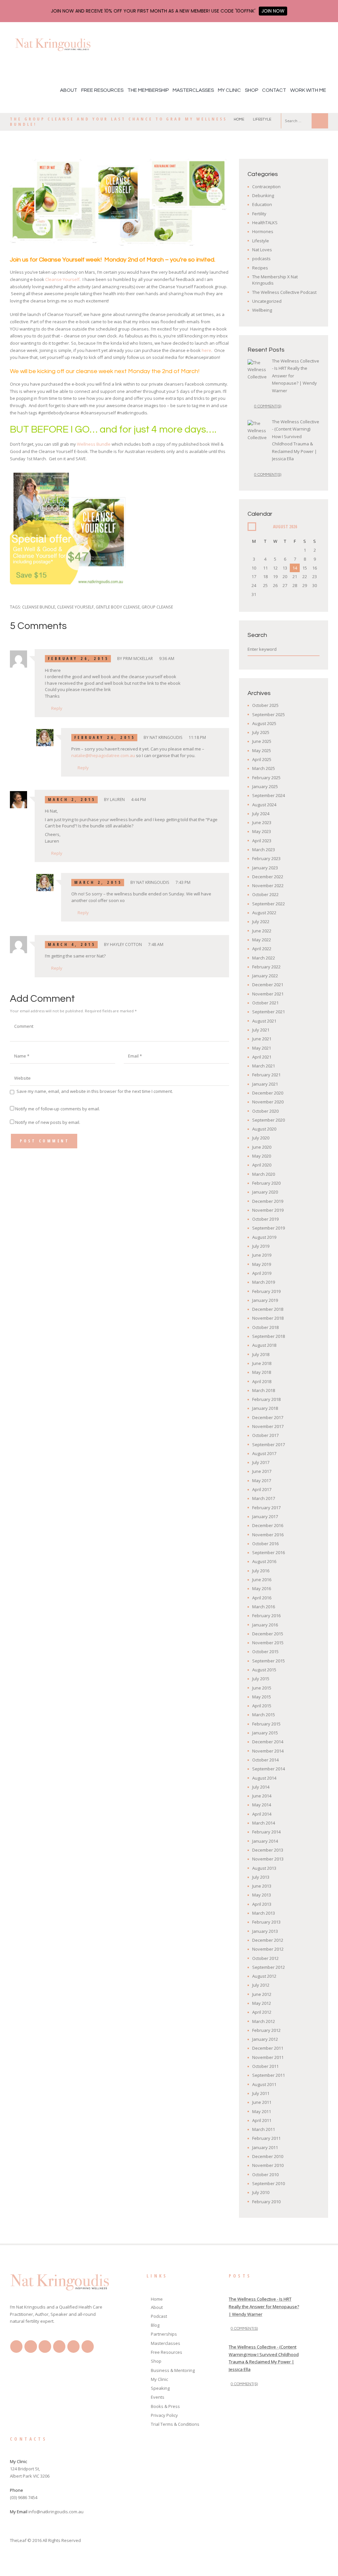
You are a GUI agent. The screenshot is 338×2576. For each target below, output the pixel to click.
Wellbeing (262, 310)
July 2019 (261, 1246)
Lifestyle (262, 119)
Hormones (263, 231)
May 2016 (262, 1588)
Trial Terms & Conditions (175, 2424)
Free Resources (102, 90)
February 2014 (266, 1832)
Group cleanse (157, 607)
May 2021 (262, 1048)
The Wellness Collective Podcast (284, 292)
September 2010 (269, 2183)
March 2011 (264, 2129)
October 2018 (265, 1327)
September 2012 (269, 1967)
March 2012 (264, 2021)
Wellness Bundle (94, 444)
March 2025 (264, 768)
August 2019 (264, 1237)
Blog (155, 2325)
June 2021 (262, 1039)
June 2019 (262, 1255)
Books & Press (165, 2406)
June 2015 (262, 1688)
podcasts (261, 259)
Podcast (159, 2316)
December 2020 (268, 1093)
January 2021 (265, 1084)
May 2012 (262, 2003)
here (206, 350)
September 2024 (269, 795)
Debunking (263, 195)
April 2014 (262, 1814)
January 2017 (265, 1516)
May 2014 (262, 1805)
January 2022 (265, 976)
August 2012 (264, 1976)
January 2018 (265, 1408)
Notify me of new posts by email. (48, 1122)
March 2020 (264, 1174)
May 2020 (262, 1156)
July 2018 (261, 1354)
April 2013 (262, 1904)
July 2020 (261, 1138)
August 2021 (264, 1021)
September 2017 (269, 1445)
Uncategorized (267, 301)
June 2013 (262, 1886)
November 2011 (268, 2057)
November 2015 (268, 1643)
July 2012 (261, 1985)
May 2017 (262, 1480)
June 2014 (262, 1796)
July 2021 (261, 1030)
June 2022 (262, 931)
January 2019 (265, 1300)
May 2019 (262, 1264)
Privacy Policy (164, 2415)
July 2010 (261, 2192)
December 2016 (268, 1525)
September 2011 (269, 2075)
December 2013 (268, 1850)
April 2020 (262, 1165)
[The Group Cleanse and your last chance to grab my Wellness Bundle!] (119, 202)
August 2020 (264, 1129)
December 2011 (268, 2048)
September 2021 (269, 1012)
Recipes (260, 268)
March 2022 (264, 958)
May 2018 (262, 1372)
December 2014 (268, 1742)
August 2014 (264, 1778)
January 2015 (265, 1733)
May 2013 (262, 1895)
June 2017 (262, 1471)
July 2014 (261, 1787)
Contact (274, 90)
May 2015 (262, 1697)
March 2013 (264, 1913)
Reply (57, 708)
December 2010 (268, 2156)
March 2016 (264, 1607)
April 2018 (262, 1381)
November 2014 (268, 1751)
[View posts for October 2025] (252, 527)
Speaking (160, 2388)
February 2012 (266, 2030)
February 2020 (266, 1183)
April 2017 (262, 1489)
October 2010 (265, 2175)
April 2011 (262, 2120)
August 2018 (264, 1345)
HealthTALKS (265, 223)
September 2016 (269, 1552)
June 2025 (262, 741)
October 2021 (265, 1003)
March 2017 (264, 1498)
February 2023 (266, 858)
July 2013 (261, 1877)
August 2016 (264, 1561)
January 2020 (265, 1192)
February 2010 (266, 2202)
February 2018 (266, 1399)
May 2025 (262, 750)
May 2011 (262, 2111)
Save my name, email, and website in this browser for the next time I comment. (95, 1091)
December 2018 (268, 1309)
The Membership (148, 90)
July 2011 (261, 2093)
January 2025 (265, 786)
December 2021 (268, 985)
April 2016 (262, 1598)
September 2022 (269, 904)
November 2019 (268, 1210)
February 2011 (266, 2138)
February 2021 (266, 1075)
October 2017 (265, 1435)
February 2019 (266, 1291)
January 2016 (265, 1625)
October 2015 (265, 1652)
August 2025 (264, 723)
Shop (252, 90)
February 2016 (266, 1616)
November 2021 (268, 994)
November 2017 (268, 1426)
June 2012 (262, 1994)
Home (239, 119)
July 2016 (261, 1571)
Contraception (266, 187)
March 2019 (264, 1282)
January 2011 (265, 2147)
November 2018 (268, 1318)
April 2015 (262, 1706)
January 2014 (265, 1841)
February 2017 (266, 1508)
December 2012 (268, 1940)
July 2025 (261, 732)
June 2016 (262, 1580)
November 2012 (268, 1949)
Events (158, 2397)
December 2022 (268, 877)
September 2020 (269, 1120)
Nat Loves (262, 250)
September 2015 (269, 1661)
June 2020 (262, 1147)
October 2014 (265, 1760)
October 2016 (265, 1544)
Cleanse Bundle (39, 607)
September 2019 (269, 1228)
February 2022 (266, 967)
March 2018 (264, 1390)
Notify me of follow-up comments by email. (58, 1109)
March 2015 (264, 1715)
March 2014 (264, 1823)
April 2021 (262, 1057)
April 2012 (262, 2012)
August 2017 (264, 1453)
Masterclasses (193, 90)
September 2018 (269, 1336)
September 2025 (269, 714)
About (69, 90)
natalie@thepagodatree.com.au (103, 755)
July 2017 (261, 1462)
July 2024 (261, 814)
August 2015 (264, 1670)
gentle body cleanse (118, 607)
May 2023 (262, 831)
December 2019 (268, 1201)
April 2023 (262, 841)
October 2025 (265, 705)
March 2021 (264, 1066)
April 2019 (262, 1273)
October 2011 (265, 2066)
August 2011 (264, 2084)
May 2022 (262, 940)
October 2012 (265, 1958)
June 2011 (262, 2102)
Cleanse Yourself (62, 279)
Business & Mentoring (173, 2370)
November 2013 (268, 1859)
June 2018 (262, 1363)
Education (262, 204)
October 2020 (265, 1111)
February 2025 (266, 778)
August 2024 (264, 805)
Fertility (259, 214)
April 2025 (262, 759)
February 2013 (266, 1922)
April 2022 (262, 949)
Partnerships (164, 2334)
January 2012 (265, 2039)
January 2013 (265, 1931)
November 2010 (268, 2165)
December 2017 (268, 1417)
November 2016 (268, 1535)
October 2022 (265, 894)
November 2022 (268, 886)
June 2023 (262, 822)
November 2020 (268, 1102)
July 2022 (261, 922)
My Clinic (229, 90)
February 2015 (266, 1724)
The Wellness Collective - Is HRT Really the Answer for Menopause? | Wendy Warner (264, 2307)
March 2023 (264, 850)
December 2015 (268, 1634)
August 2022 (264, 913)
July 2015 (261, 1679)
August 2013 (264, 1868)
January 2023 (265, 868)
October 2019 (265, 1219)
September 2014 (269, 1769)
